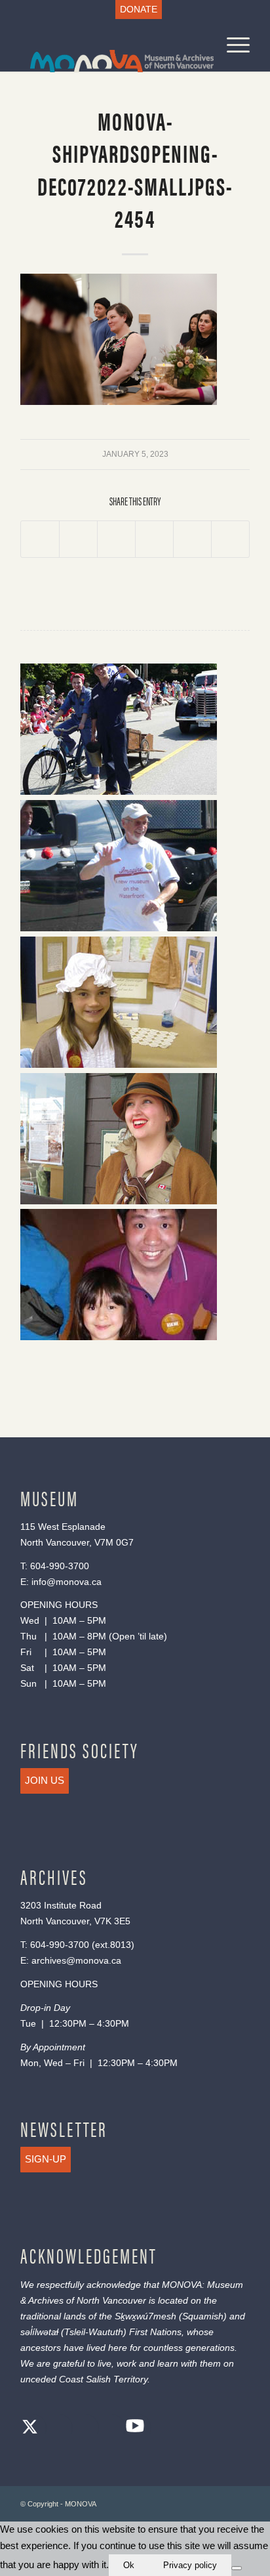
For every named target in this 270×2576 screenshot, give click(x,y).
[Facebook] (56, 2429)
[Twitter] (30, 2429)
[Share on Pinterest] (154, 539)
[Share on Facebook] (40, 539)
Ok (129, 2565)
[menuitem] (139, 10)
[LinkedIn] (109, 2429)
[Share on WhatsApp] (116, 539)
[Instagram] (83, 2429)
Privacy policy (190, 2565)
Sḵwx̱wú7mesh (145, 2316)
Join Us (45, 1780)
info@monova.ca (67, 1582)
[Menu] (232, 45)
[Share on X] (78, 539)
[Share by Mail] (230, 539)
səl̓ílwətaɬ (39, 2332)
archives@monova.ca (76, 1960)
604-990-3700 (60, 1566)
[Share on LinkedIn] (192, 539)
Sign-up (46, 2159)
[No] (237, 2568)
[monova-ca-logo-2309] (112, 45)
